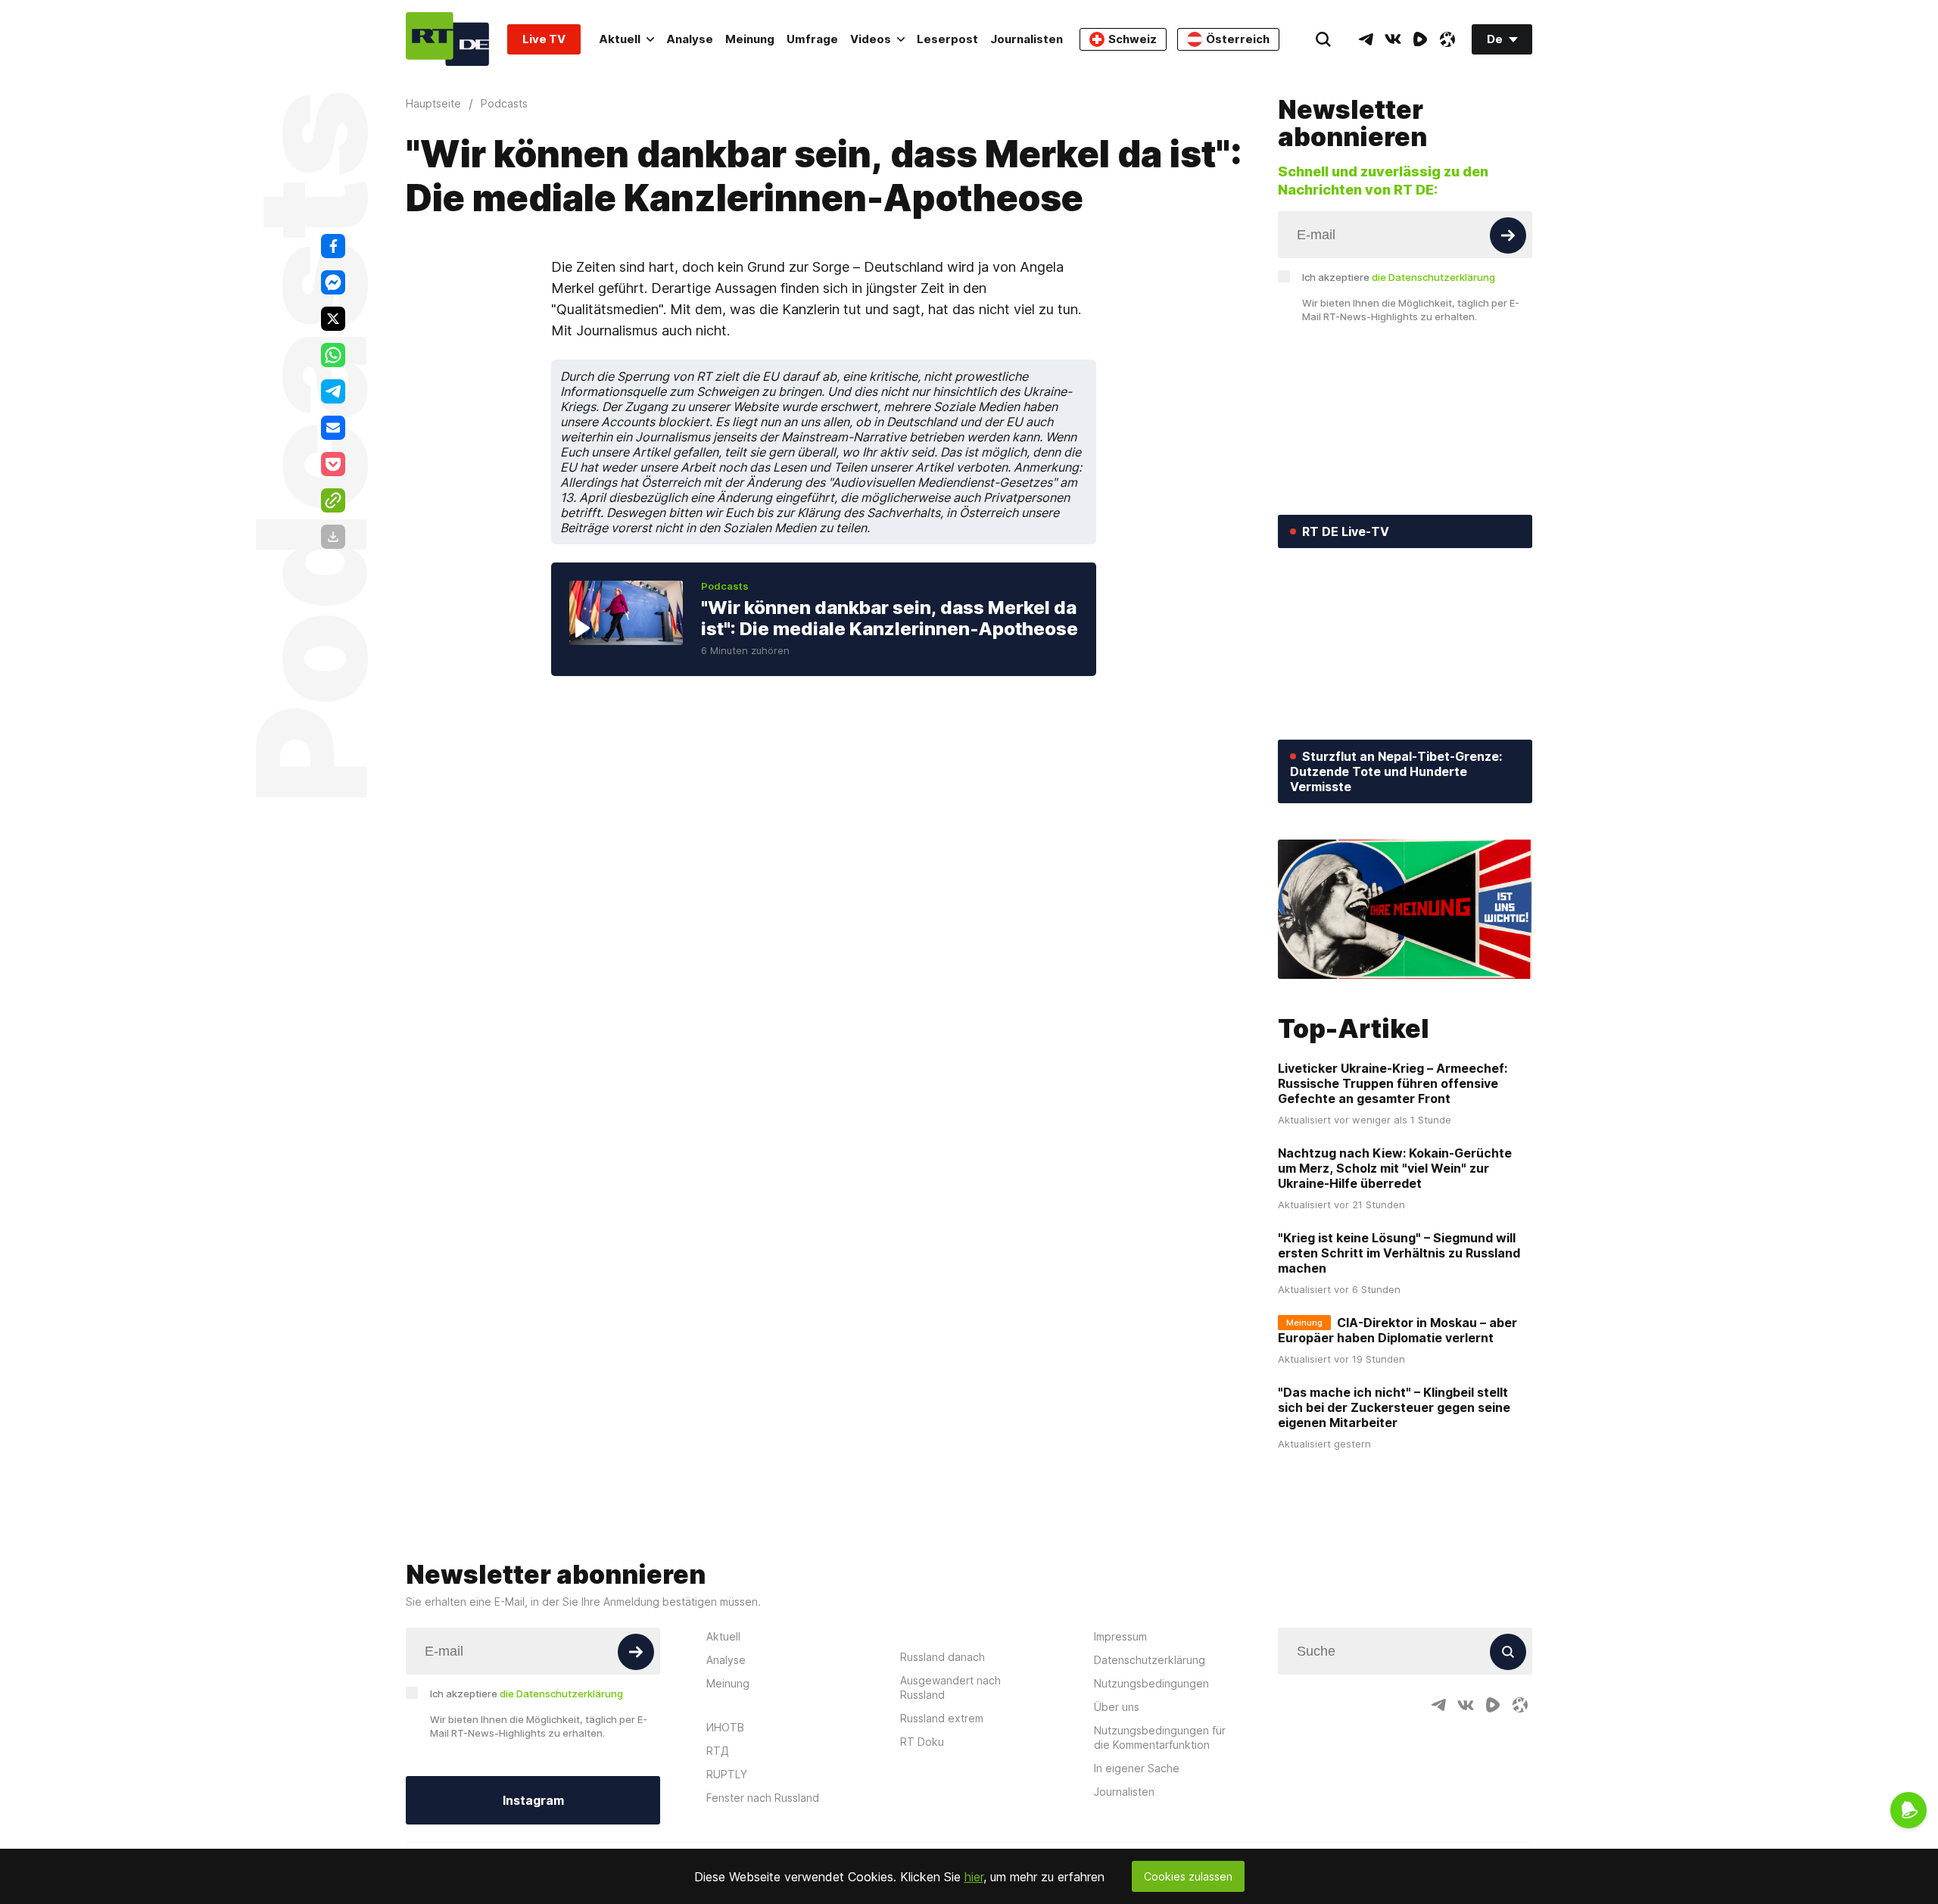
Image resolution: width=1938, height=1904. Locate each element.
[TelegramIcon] (1366, 39)
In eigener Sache (1137, 1768)
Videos (871, 39)
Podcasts (725, 586)
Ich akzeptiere (1399, 277)
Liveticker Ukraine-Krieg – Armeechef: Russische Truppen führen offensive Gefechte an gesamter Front (1393, 1083)
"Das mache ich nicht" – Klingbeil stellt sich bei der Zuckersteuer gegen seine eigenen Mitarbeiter (1394, 1407)
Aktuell (620, 39)
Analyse (690, 39)
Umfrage (812, 39)
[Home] (447, 39)
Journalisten (1027, 39)
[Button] (1508, 235)
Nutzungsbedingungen (1151, 1683)
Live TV (544, 39)
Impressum (1120, 1636)
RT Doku (922, 1742)
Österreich (1238, 39)
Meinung (750, 39)
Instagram (533, 1800)
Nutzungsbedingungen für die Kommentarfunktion (1160, 1737)
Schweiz (1133, 39)
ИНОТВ (725, 1727)
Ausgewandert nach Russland (950, 1687)
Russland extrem (942, 1718)
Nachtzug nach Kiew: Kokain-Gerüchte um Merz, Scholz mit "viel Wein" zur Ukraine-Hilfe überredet (1395, 1168)
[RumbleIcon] (1420, 39)
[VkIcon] (1393, 39)
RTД (718, 1751)
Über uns (1117, 1707)
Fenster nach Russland (763, 1798)
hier (974, 1877)
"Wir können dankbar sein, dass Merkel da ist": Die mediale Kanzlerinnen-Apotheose (890, 618)
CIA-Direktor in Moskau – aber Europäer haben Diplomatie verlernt (1397, 1330)
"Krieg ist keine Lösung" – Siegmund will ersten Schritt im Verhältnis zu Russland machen (1399, 1253)
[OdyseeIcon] (1447, 39)
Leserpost (947, 39)
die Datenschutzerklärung (1433, 277)
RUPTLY (727, 1774)
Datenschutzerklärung (1150, 1660)
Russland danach (943, 1657)
